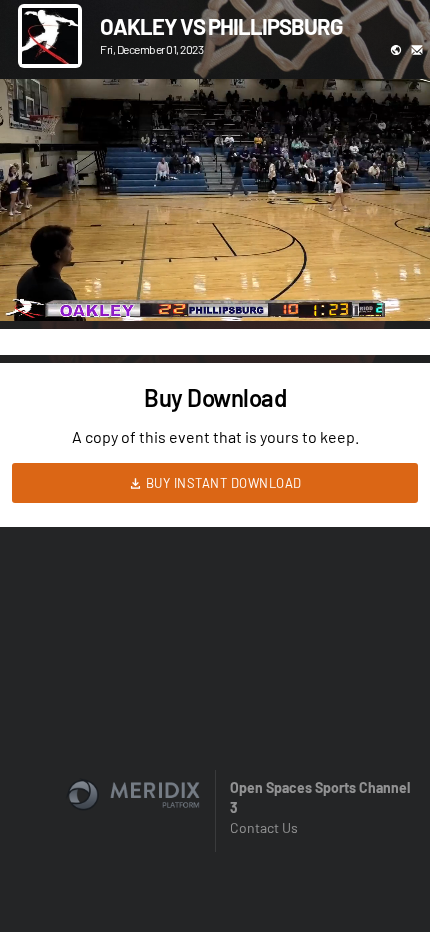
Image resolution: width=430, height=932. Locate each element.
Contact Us (264, 827)
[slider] (215, 249)
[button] (36, 285)
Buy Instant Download (222, 483)
